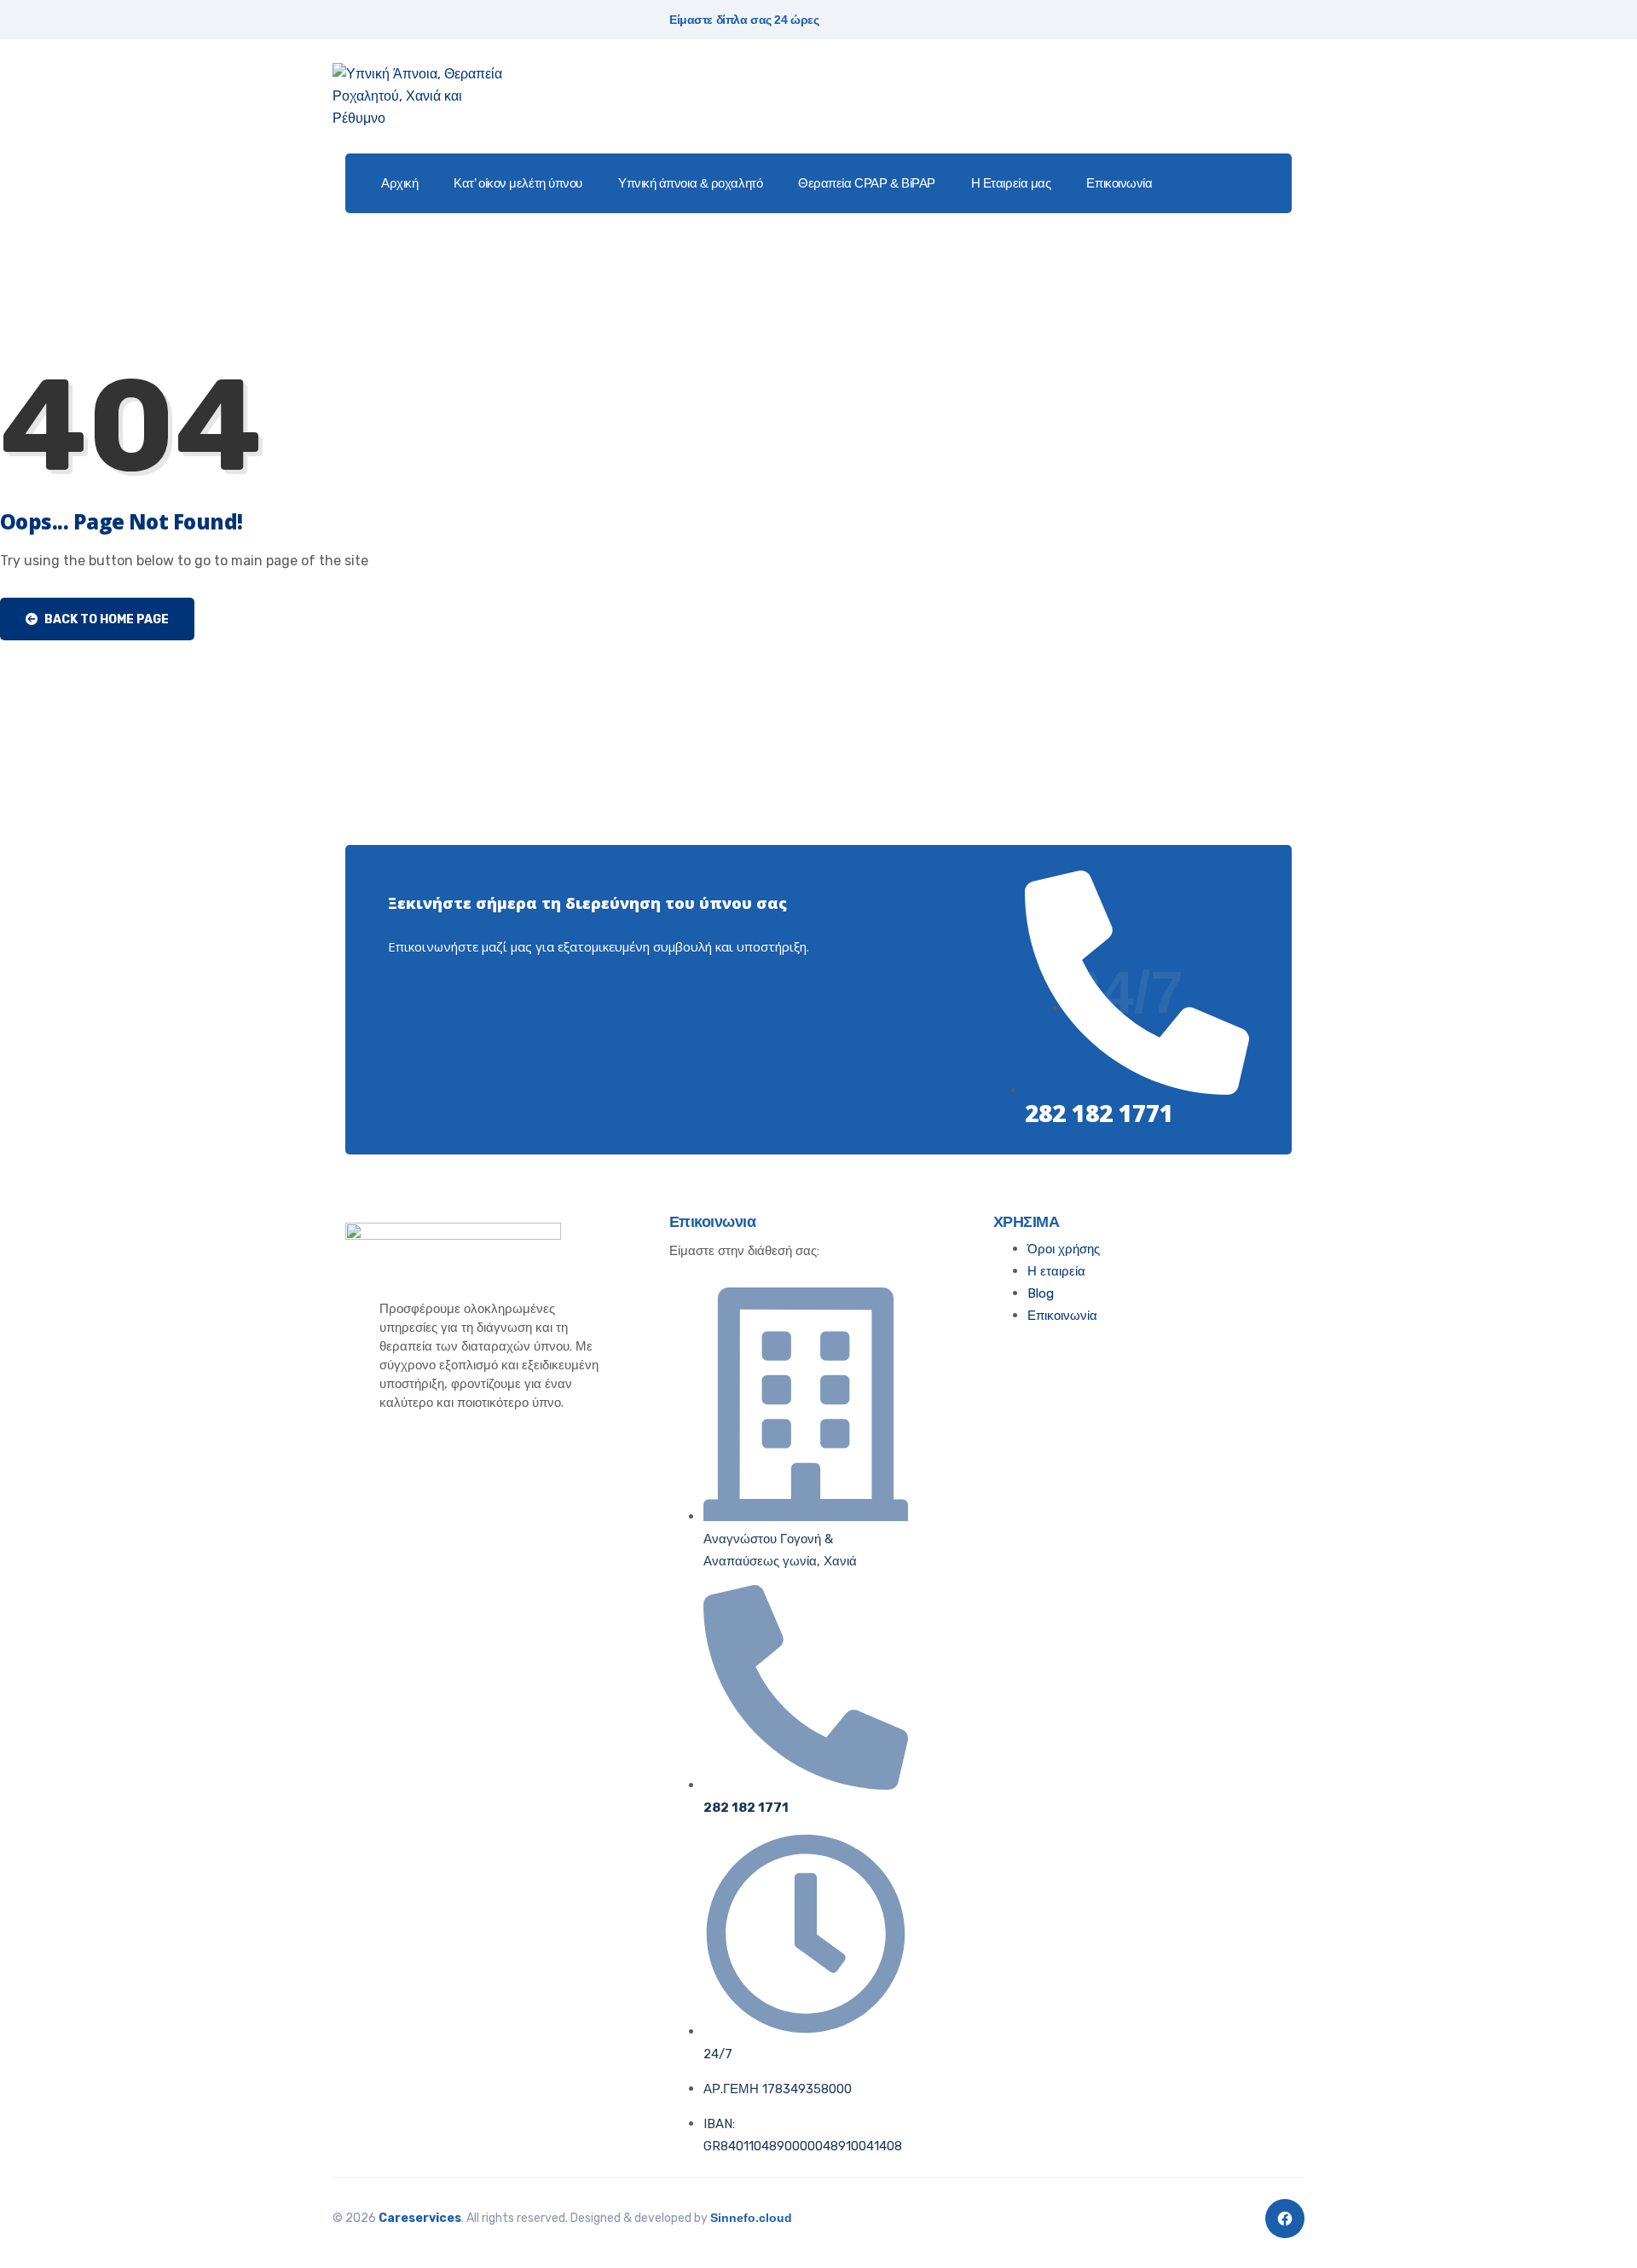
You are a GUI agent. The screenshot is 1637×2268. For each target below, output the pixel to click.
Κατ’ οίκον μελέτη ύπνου (518, 183)
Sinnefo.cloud (751, 2218)
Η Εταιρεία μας (1011, 183)
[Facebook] (1285, 2219)
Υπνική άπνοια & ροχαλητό (690, 183)
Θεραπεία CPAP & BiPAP (867, 183)
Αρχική (399, 183)
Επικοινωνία (1119, 183)
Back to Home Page (105, 619)
